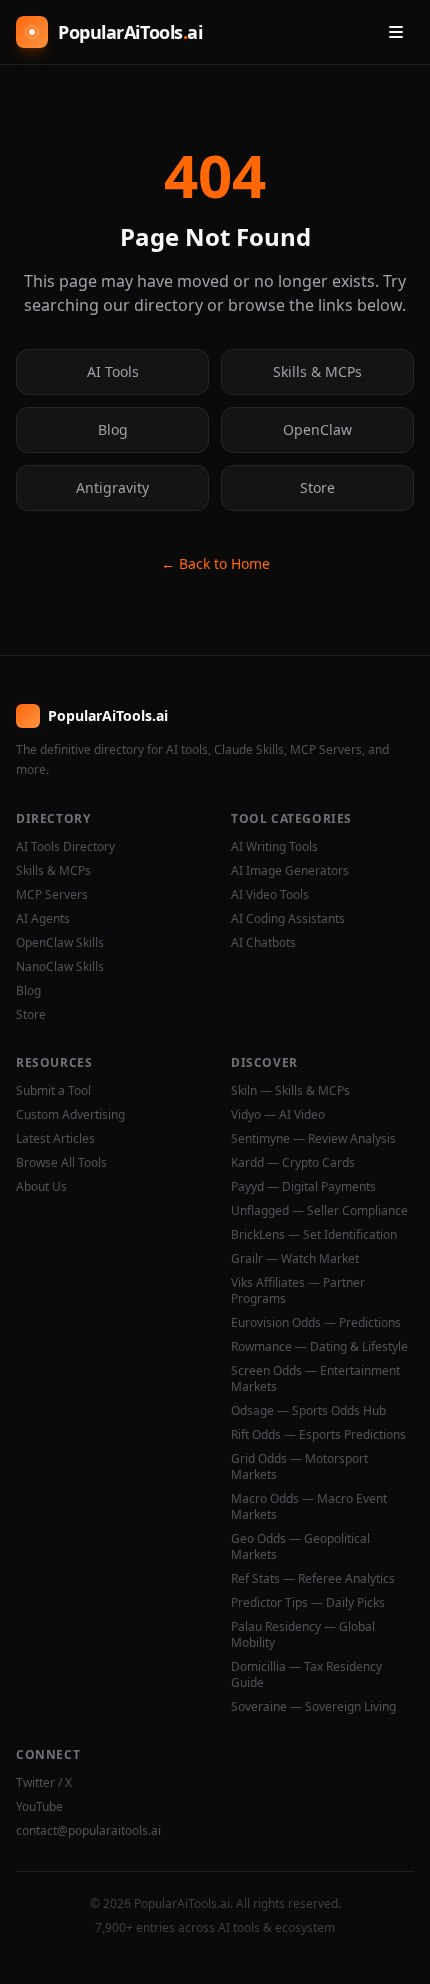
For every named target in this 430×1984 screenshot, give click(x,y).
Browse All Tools (61, 1163)
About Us (41, 1187)
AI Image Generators (290, 871)
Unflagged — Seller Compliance (319, 1211)
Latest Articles (55, 1139)
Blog (113, 429)
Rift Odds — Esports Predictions (318, 1435)
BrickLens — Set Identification (314, 1235)
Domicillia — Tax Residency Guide (306, 1675)
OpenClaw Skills (60, 943)
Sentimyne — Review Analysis (313, 1139)
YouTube (39, 1807)
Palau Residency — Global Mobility (303, 1635)
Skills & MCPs (317, 371)
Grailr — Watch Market (295, 1259)
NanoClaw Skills (60, 967)
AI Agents (43, 919)
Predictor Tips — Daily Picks (308, 1603)
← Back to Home (215, 563)
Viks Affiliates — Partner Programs (298, 1291)
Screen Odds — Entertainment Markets (315, 1379)
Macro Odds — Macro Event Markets (309, 1507)
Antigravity (112, 487)
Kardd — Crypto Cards (293, 1163)
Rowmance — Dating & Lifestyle (319, 1347)
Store (317, 487)
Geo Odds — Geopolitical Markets (300, 1547)
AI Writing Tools (274, 847)
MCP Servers (52, 895)
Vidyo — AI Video (278, 1115)
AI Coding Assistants (288, 919)
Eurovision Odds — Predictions (316, 1323)
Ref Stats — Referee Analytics (313, 1579)
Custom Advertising (70, 1115)
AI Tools (113, 371)
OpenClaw (317, 429)
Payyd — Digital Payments (303, 1187)
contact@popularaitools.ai (88, 1831)
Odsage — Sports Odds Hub (308, 1411)
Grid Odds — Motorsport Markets (299, 1467)
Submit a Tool (53, 1091)
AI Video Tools (270, 895)
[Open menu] (396, 32)
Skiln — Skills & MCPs (290, 1091)
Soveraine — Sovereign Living (313, 1707)
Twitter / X (44, 1783)
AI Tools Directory (65, 847)
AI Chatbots (263, 943)
